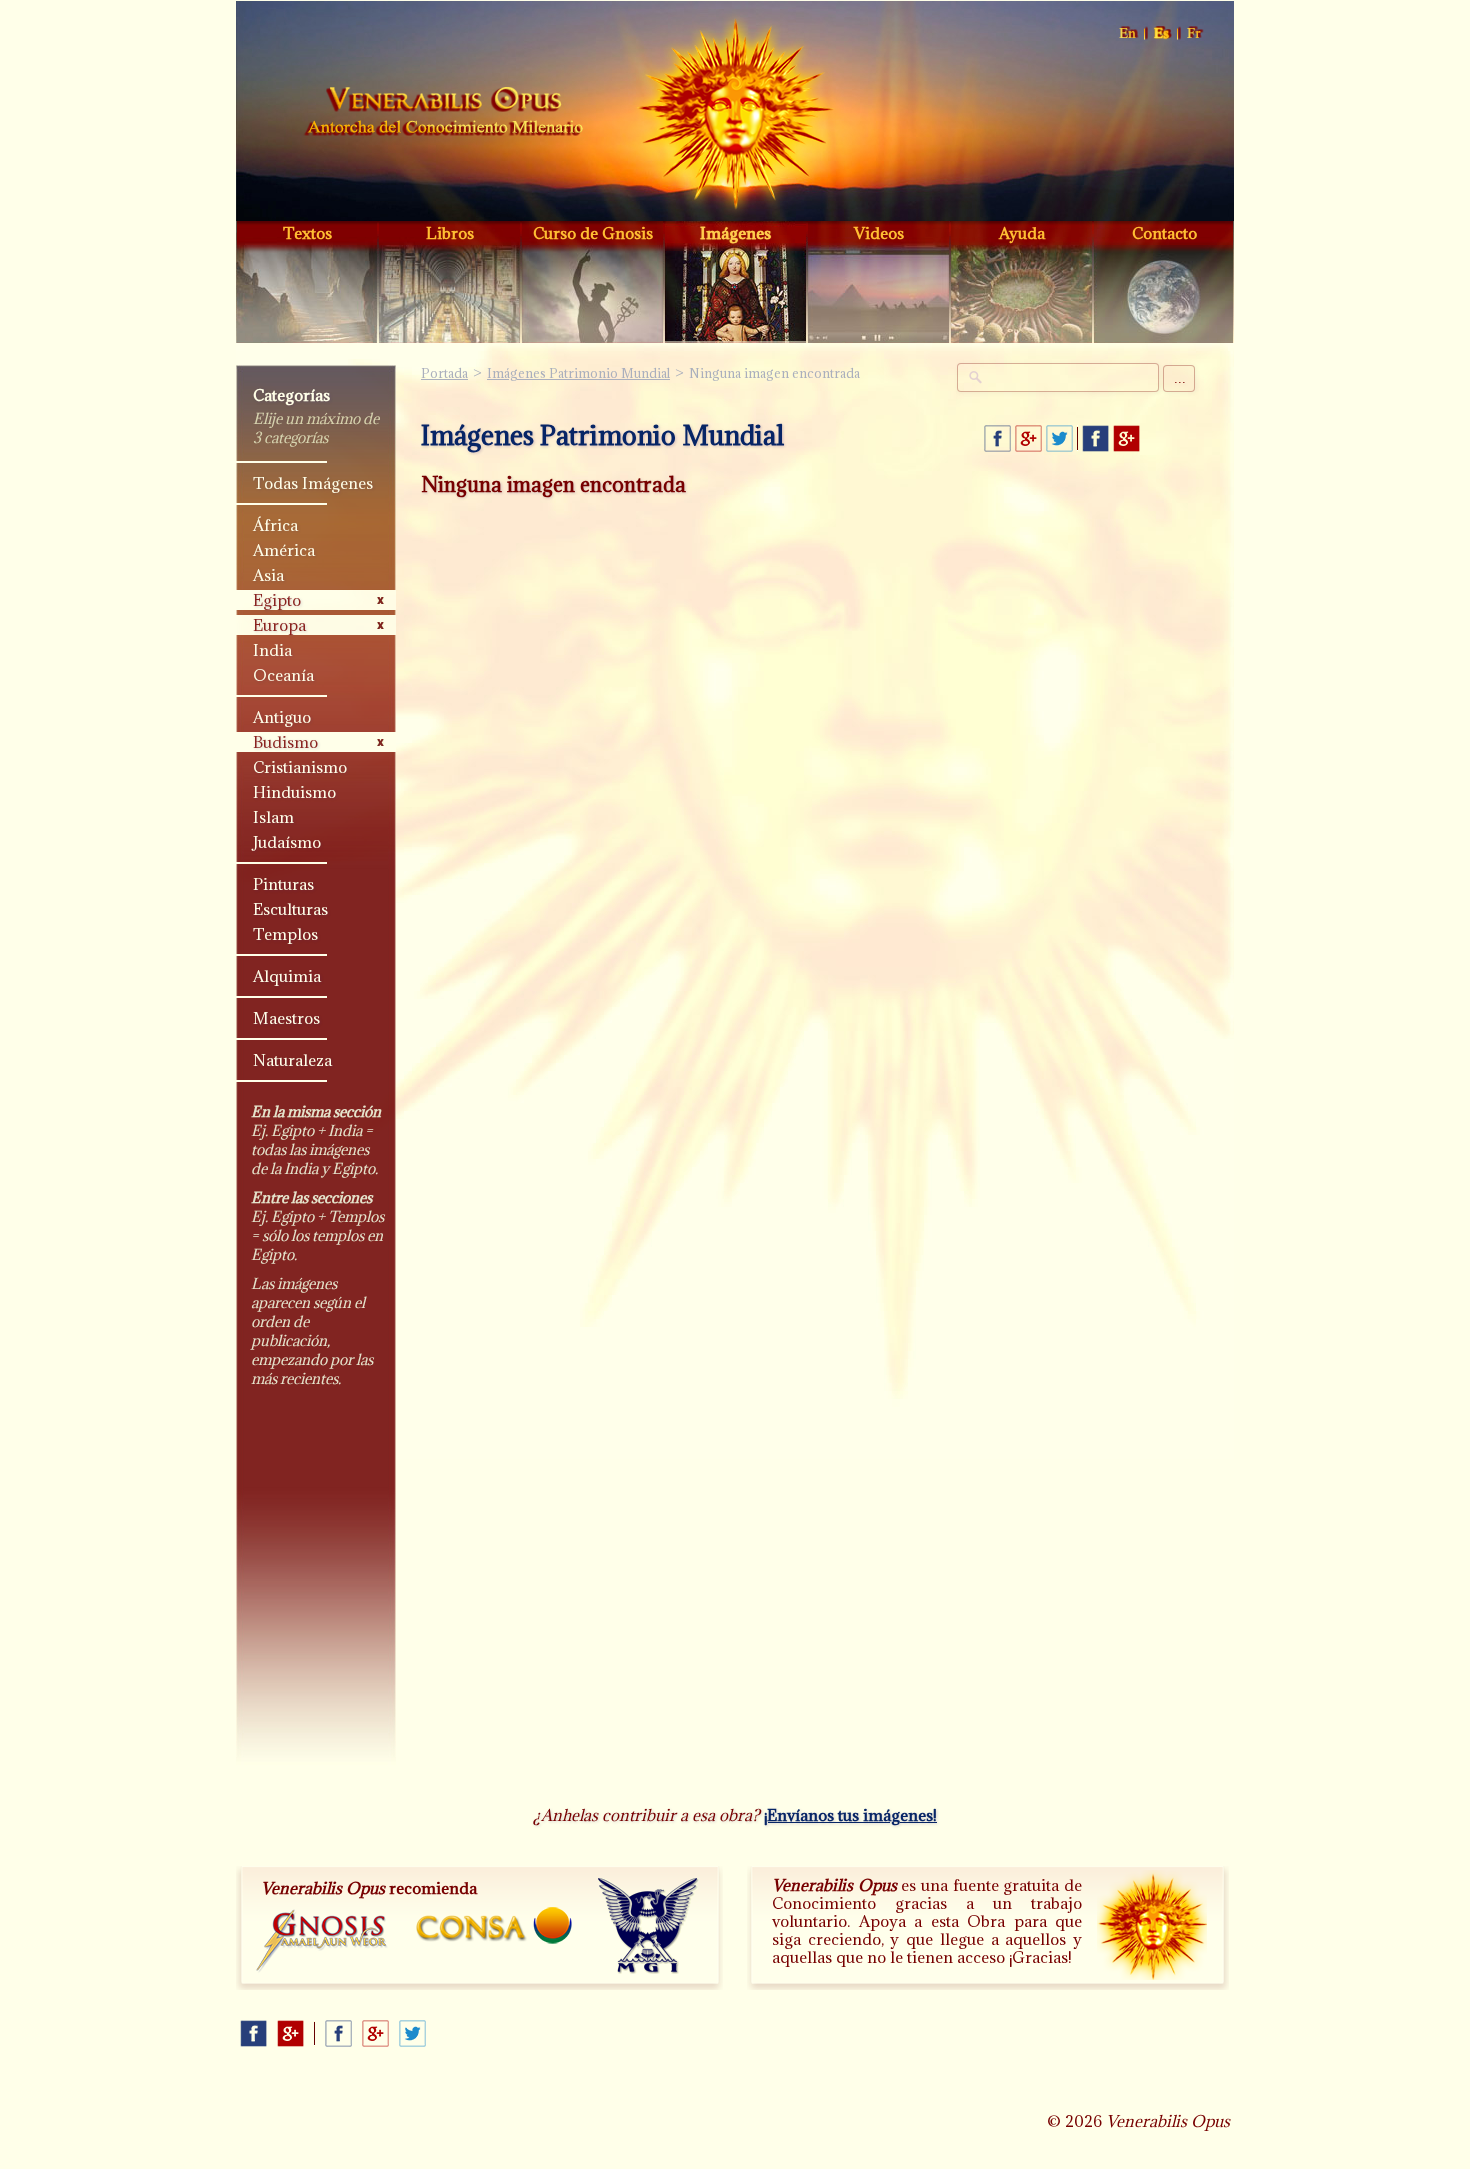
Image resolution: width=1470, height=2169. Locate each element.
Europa (279, 625)
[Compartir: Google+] (1028, 438)
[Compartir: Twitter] (1059, 438)
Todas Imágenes (313, 483)
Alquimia (287, 976)
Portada (444, 114)
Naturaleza (292, 1060)
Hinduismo (294, 792)
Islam (273, 817)
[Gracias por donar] (1152, 1925)
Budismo (285, 742)
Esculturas (290, 909)
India (272, 650)
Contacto (1164, 233)
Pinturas (283, 884)
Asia (268, 575)
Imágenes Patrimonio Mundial (578, 373)
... (1180, 378)
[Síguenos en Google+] (1126, 438)
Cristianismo (300, 767)
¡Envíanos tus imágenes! (850, 1815)
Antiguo (282, 717)
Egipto (277, 600)
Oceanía (283, 675)
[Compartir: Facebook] (997, 438)
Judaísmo (287, 842)
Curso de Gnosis (593, 233)
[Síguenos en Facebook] (1095, 438)
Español (1162, 33)
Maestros (286, 1018)
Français (1195, 33)
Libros (450, 233)
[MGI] (648, 1926)
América (284, 550)
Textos (307, 233)
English (1128, 33)
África (275, 525)
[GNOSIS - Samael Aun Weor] (322, 1941)
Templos (285, 934)
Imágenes (735, 233)
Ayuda (1022, 233)
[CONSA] (494, 1925)
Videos (879, 233)
